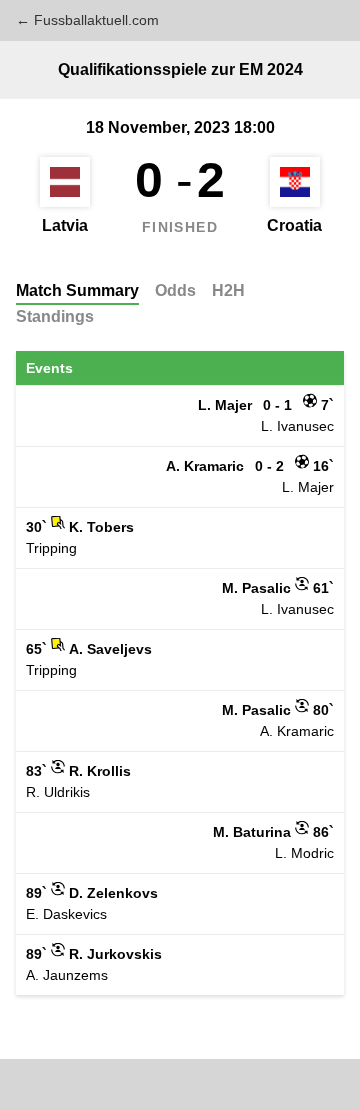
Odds (175, 290)
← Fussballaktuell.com (87, 20)
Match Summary (77, 290)
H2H (228, 290)
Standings (55, 316)
